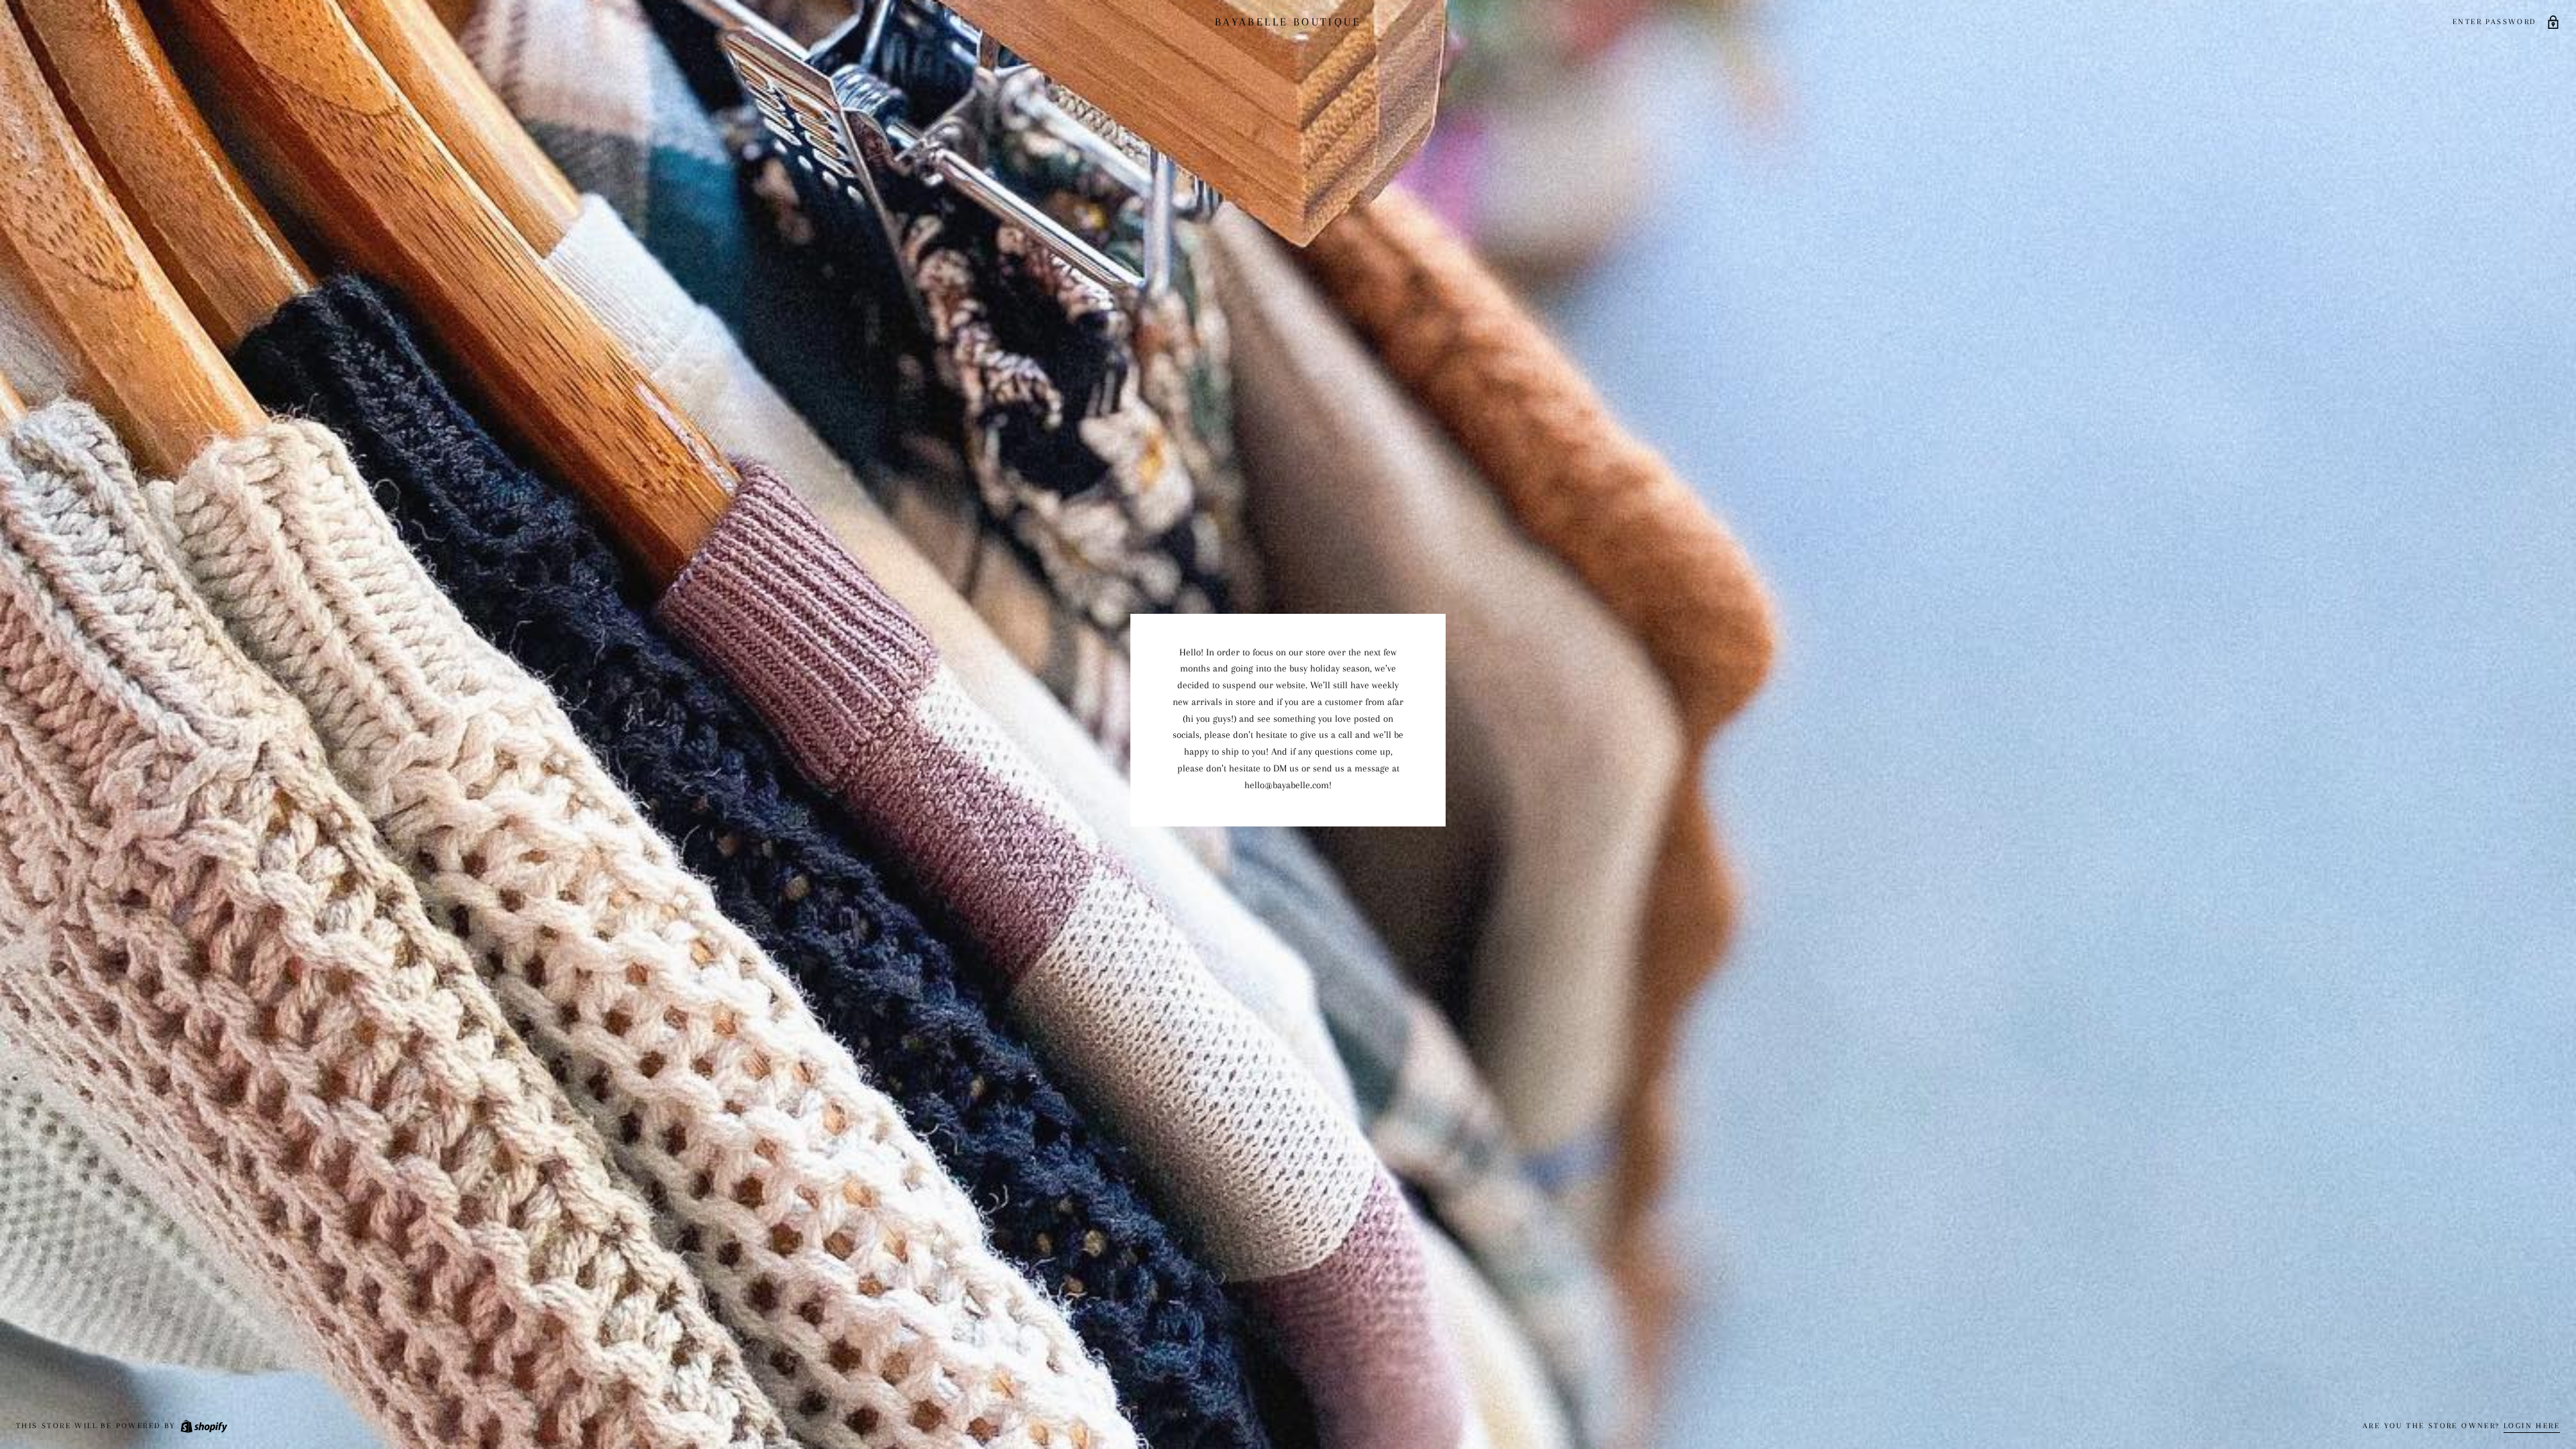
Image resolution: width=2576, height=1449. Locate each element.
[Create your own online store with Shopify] (203, 1426)
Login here (2532, 1426)
